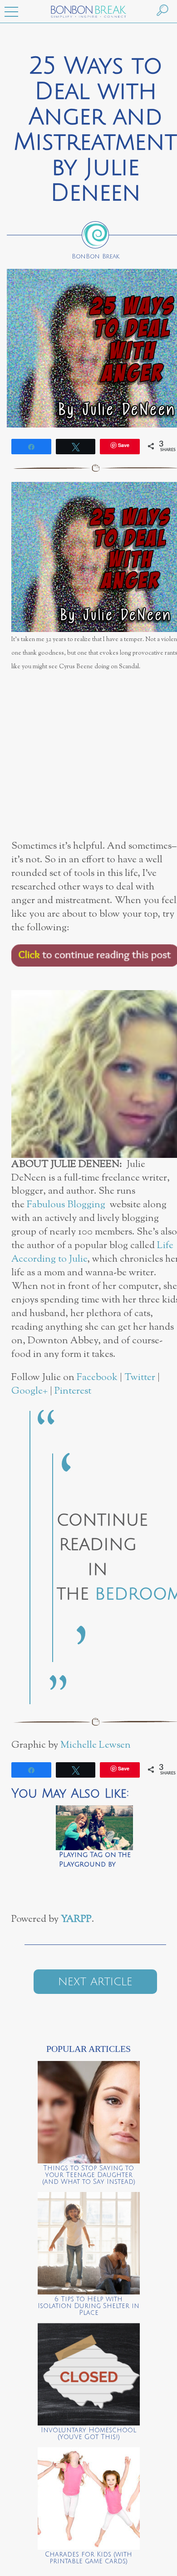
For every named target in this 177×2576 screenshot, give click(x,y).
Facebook (97, 1378)
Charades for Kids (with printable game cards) (88, 2558)
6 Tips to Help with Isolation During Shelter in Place (88, 2306)
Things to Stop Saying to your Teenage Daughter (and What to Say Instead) (89, 2175)
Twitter (140, 1378)
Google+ (29, 1391)
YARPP (76, 1919)
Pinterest (73, 1391)
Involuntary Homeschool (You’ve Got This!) (88, 2434)
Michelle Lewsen (96, 1745)
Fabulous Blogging (66, 1205)
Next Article (95, 1982)
